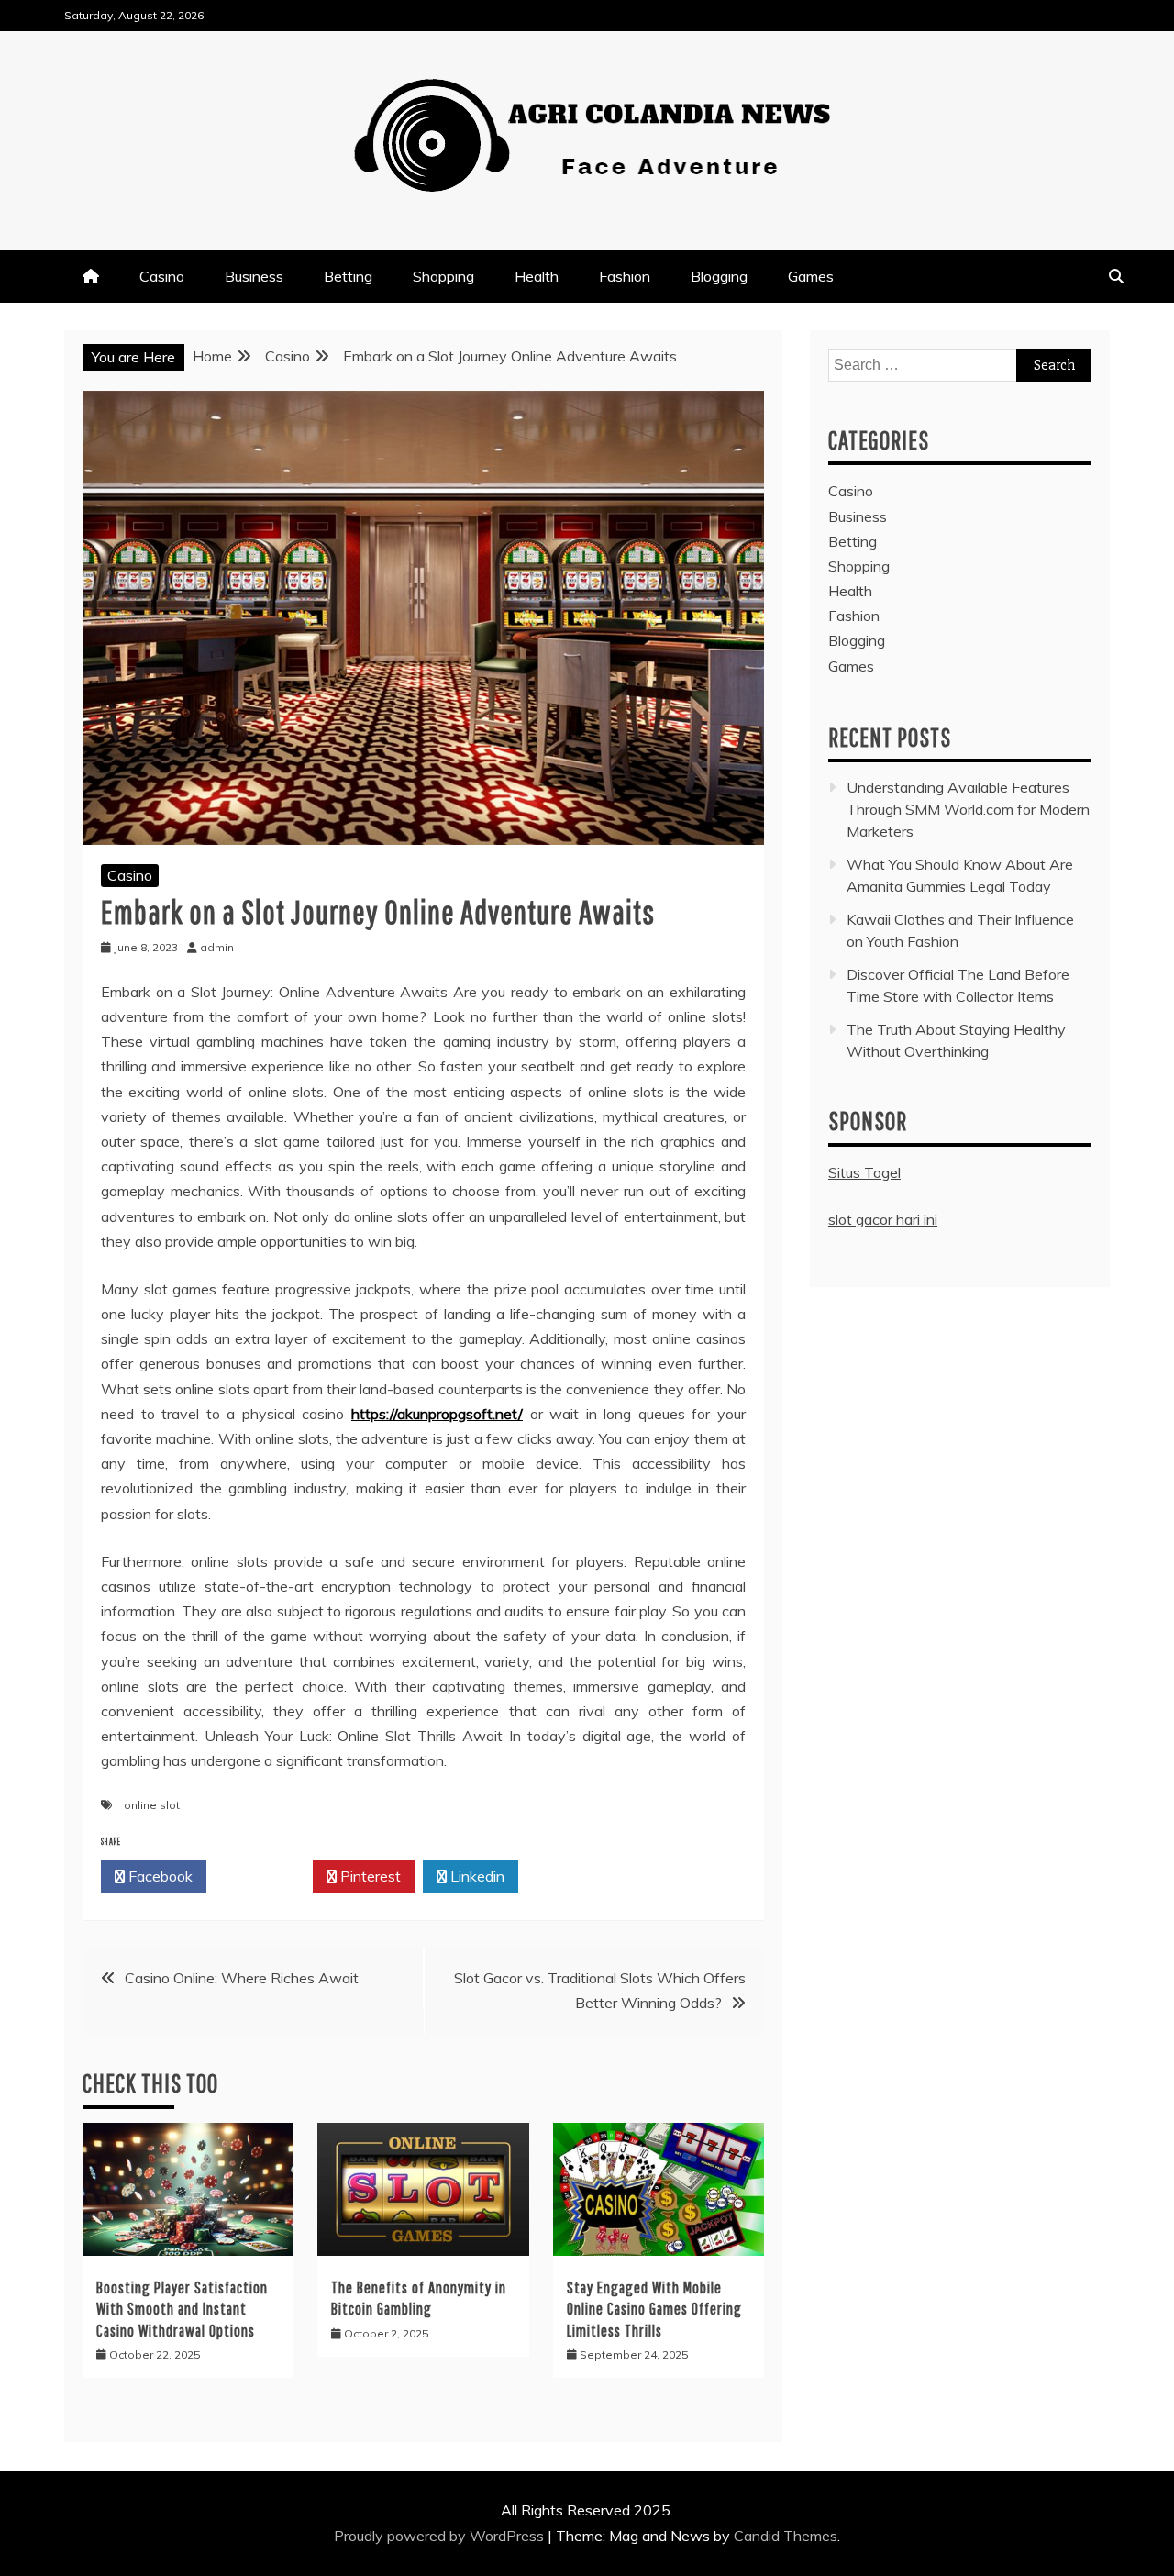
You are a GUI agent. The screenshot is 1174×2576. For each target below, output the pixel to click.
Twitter (265, 1876)
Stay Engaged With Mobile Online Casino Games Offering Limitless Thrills (654, 2309)
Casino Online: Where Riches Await (242, 1978)
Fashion (625, 276)
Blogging (719, 276)
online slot (152, 1805)
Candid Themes (786, 2536)
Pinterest (369, 1876)
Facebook (159, 1876)
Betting (348, 276)
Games (811, 276)
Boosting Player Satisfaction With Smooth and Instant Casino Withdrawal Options (182, 2309)
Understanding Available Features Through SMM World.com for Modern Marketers (968, 809)
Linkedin (476, 1876)
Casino (162, 276)
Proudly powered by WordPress (441, 2536)
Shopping (443, 276)
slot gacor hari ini (883, 1219)
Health (537, 276)
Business (254, 276)
